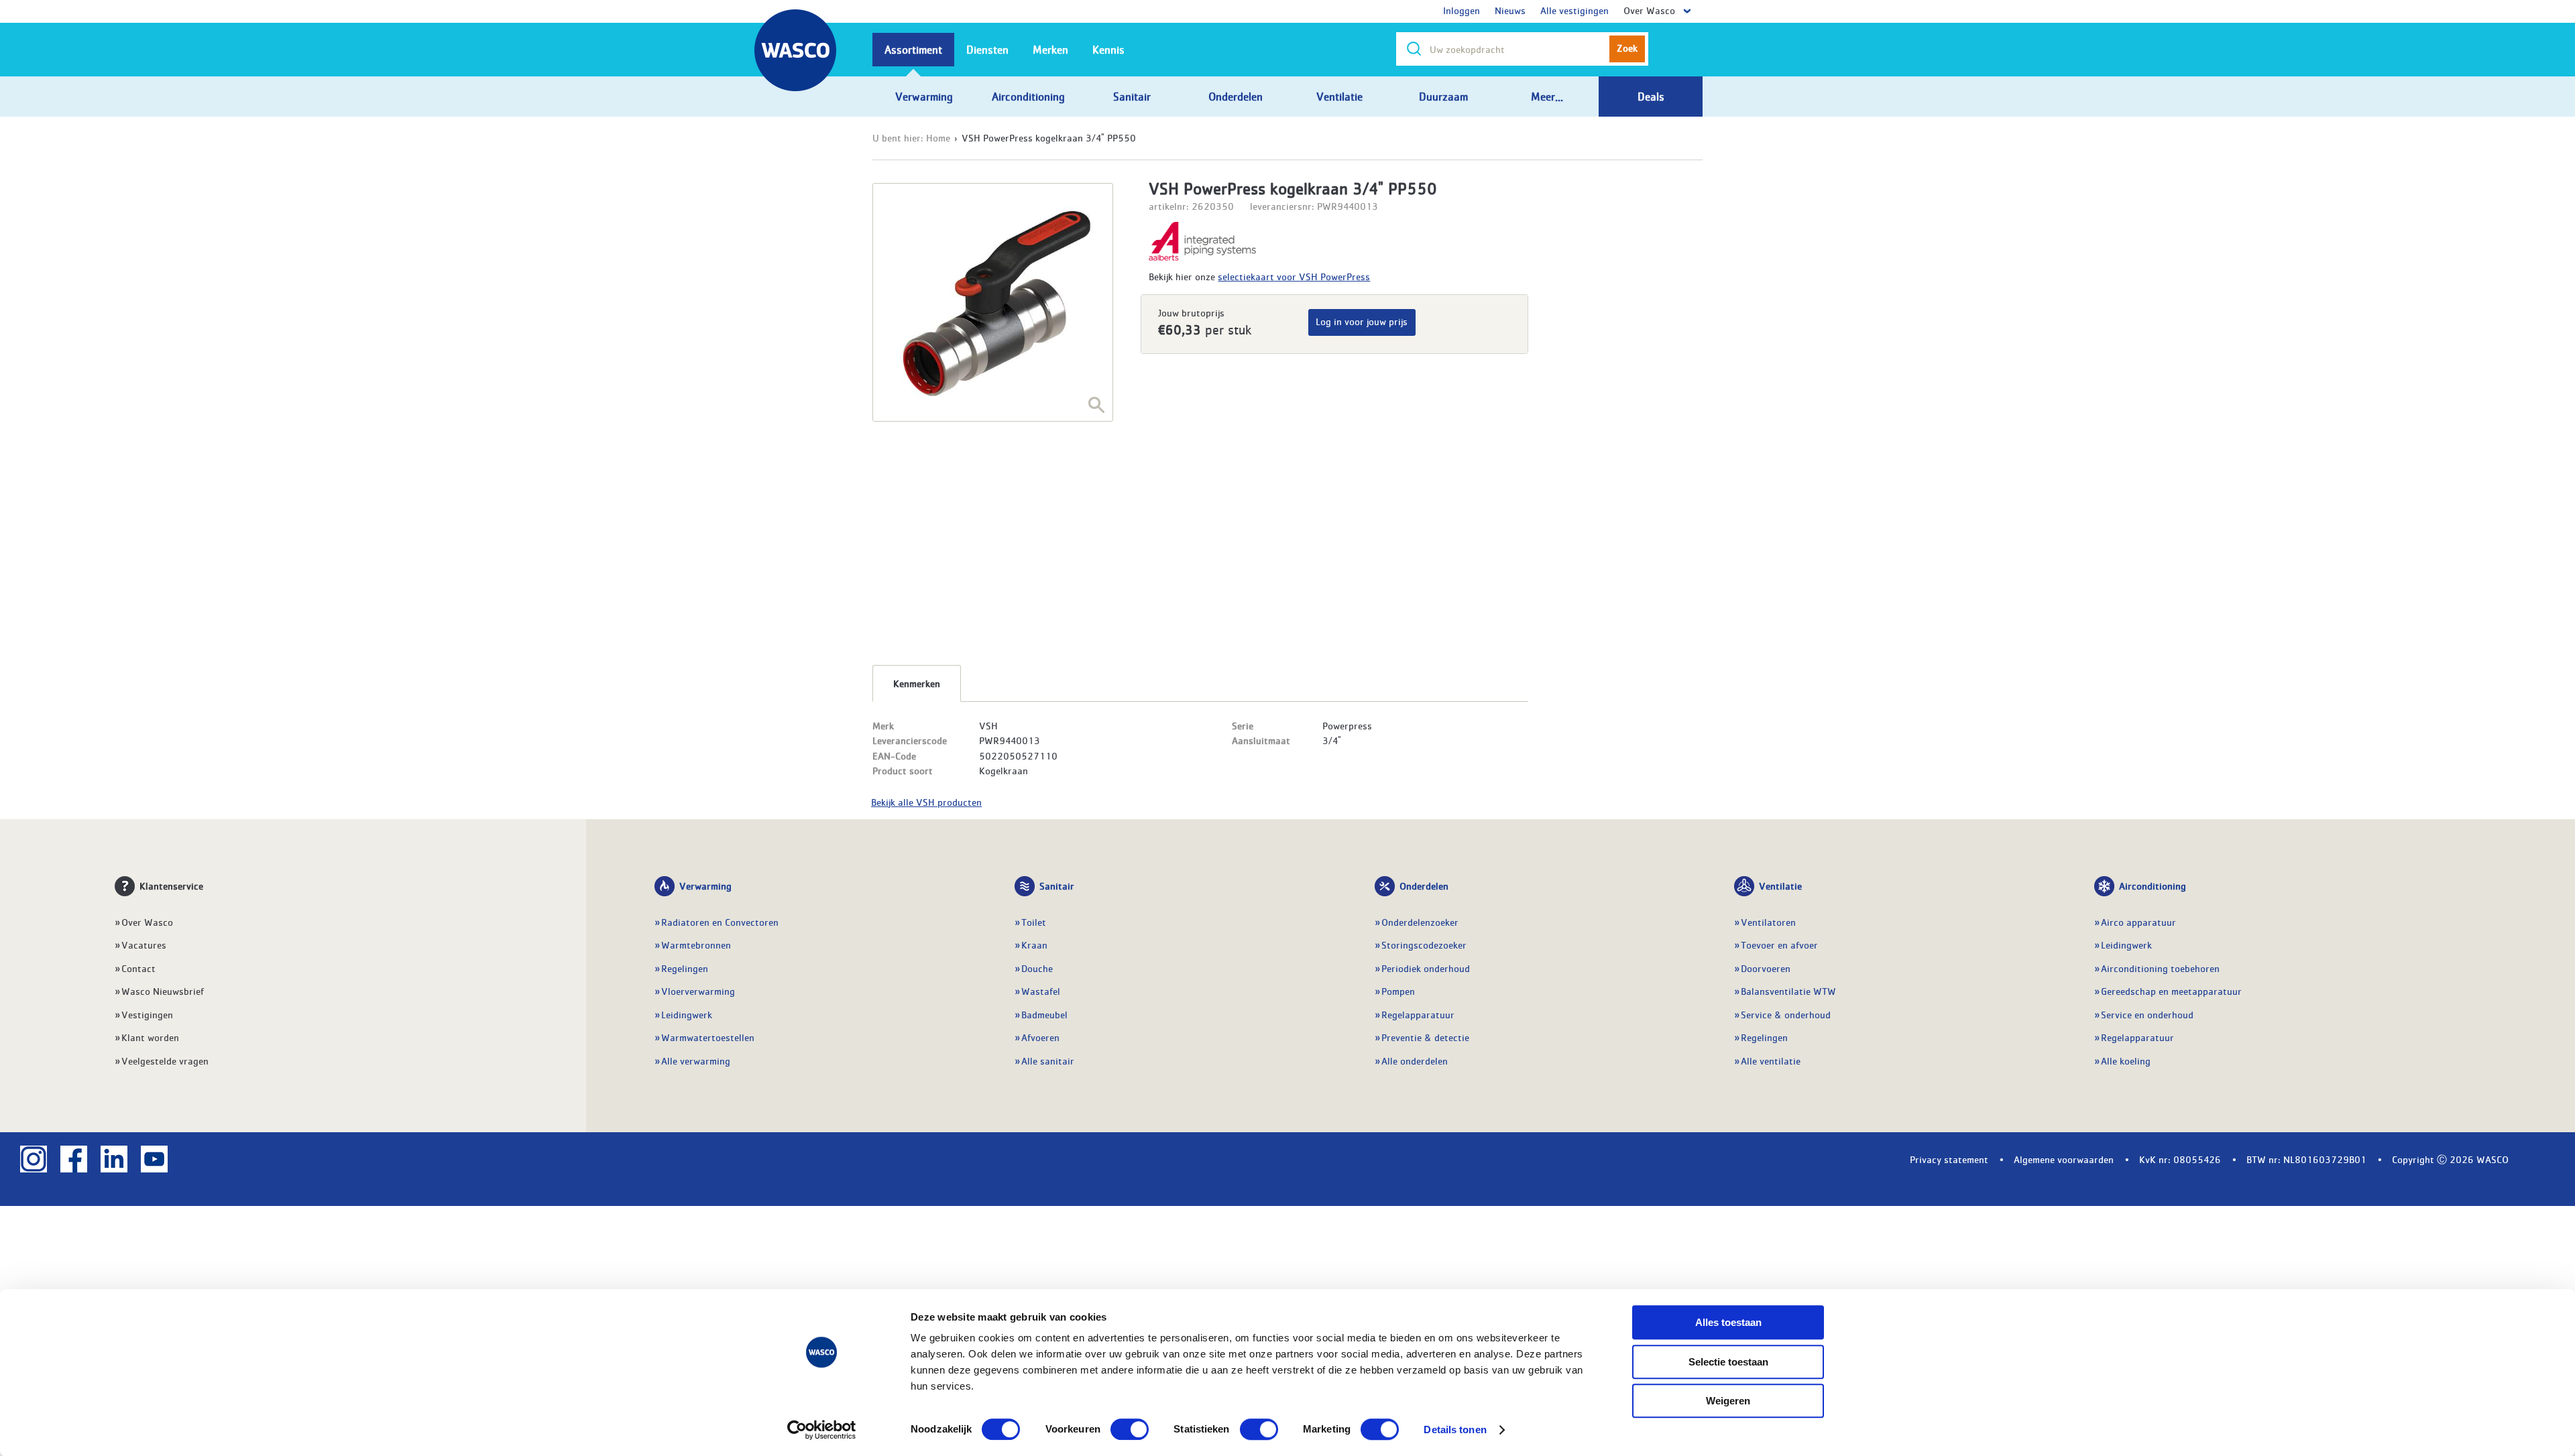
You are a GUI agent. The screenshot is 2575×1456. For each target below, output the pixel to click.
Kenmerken (917, 683)
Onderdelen (1424, 886)
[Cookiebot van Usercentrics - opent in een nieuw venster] (822, 1430)
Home (938, 137)
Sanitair (1057, 886)
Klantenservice (171, 886)
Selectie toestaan (1728, 1362)
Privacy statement (1949, 1159)
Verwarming (705, 886)
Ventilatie (1780, 886)
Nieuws (1510, 10)
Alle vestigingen (1575, 10)
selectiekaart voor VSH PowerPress (1294, 276)
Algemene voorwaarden (2064, 1159)
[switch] (1130, 1429)
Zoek (1627, 48)
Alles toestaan (1728, 1322)
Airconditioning (2153, 886)
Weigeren (1728, 1401)
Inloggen (1462, 10)
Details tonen (1455, 1430)
